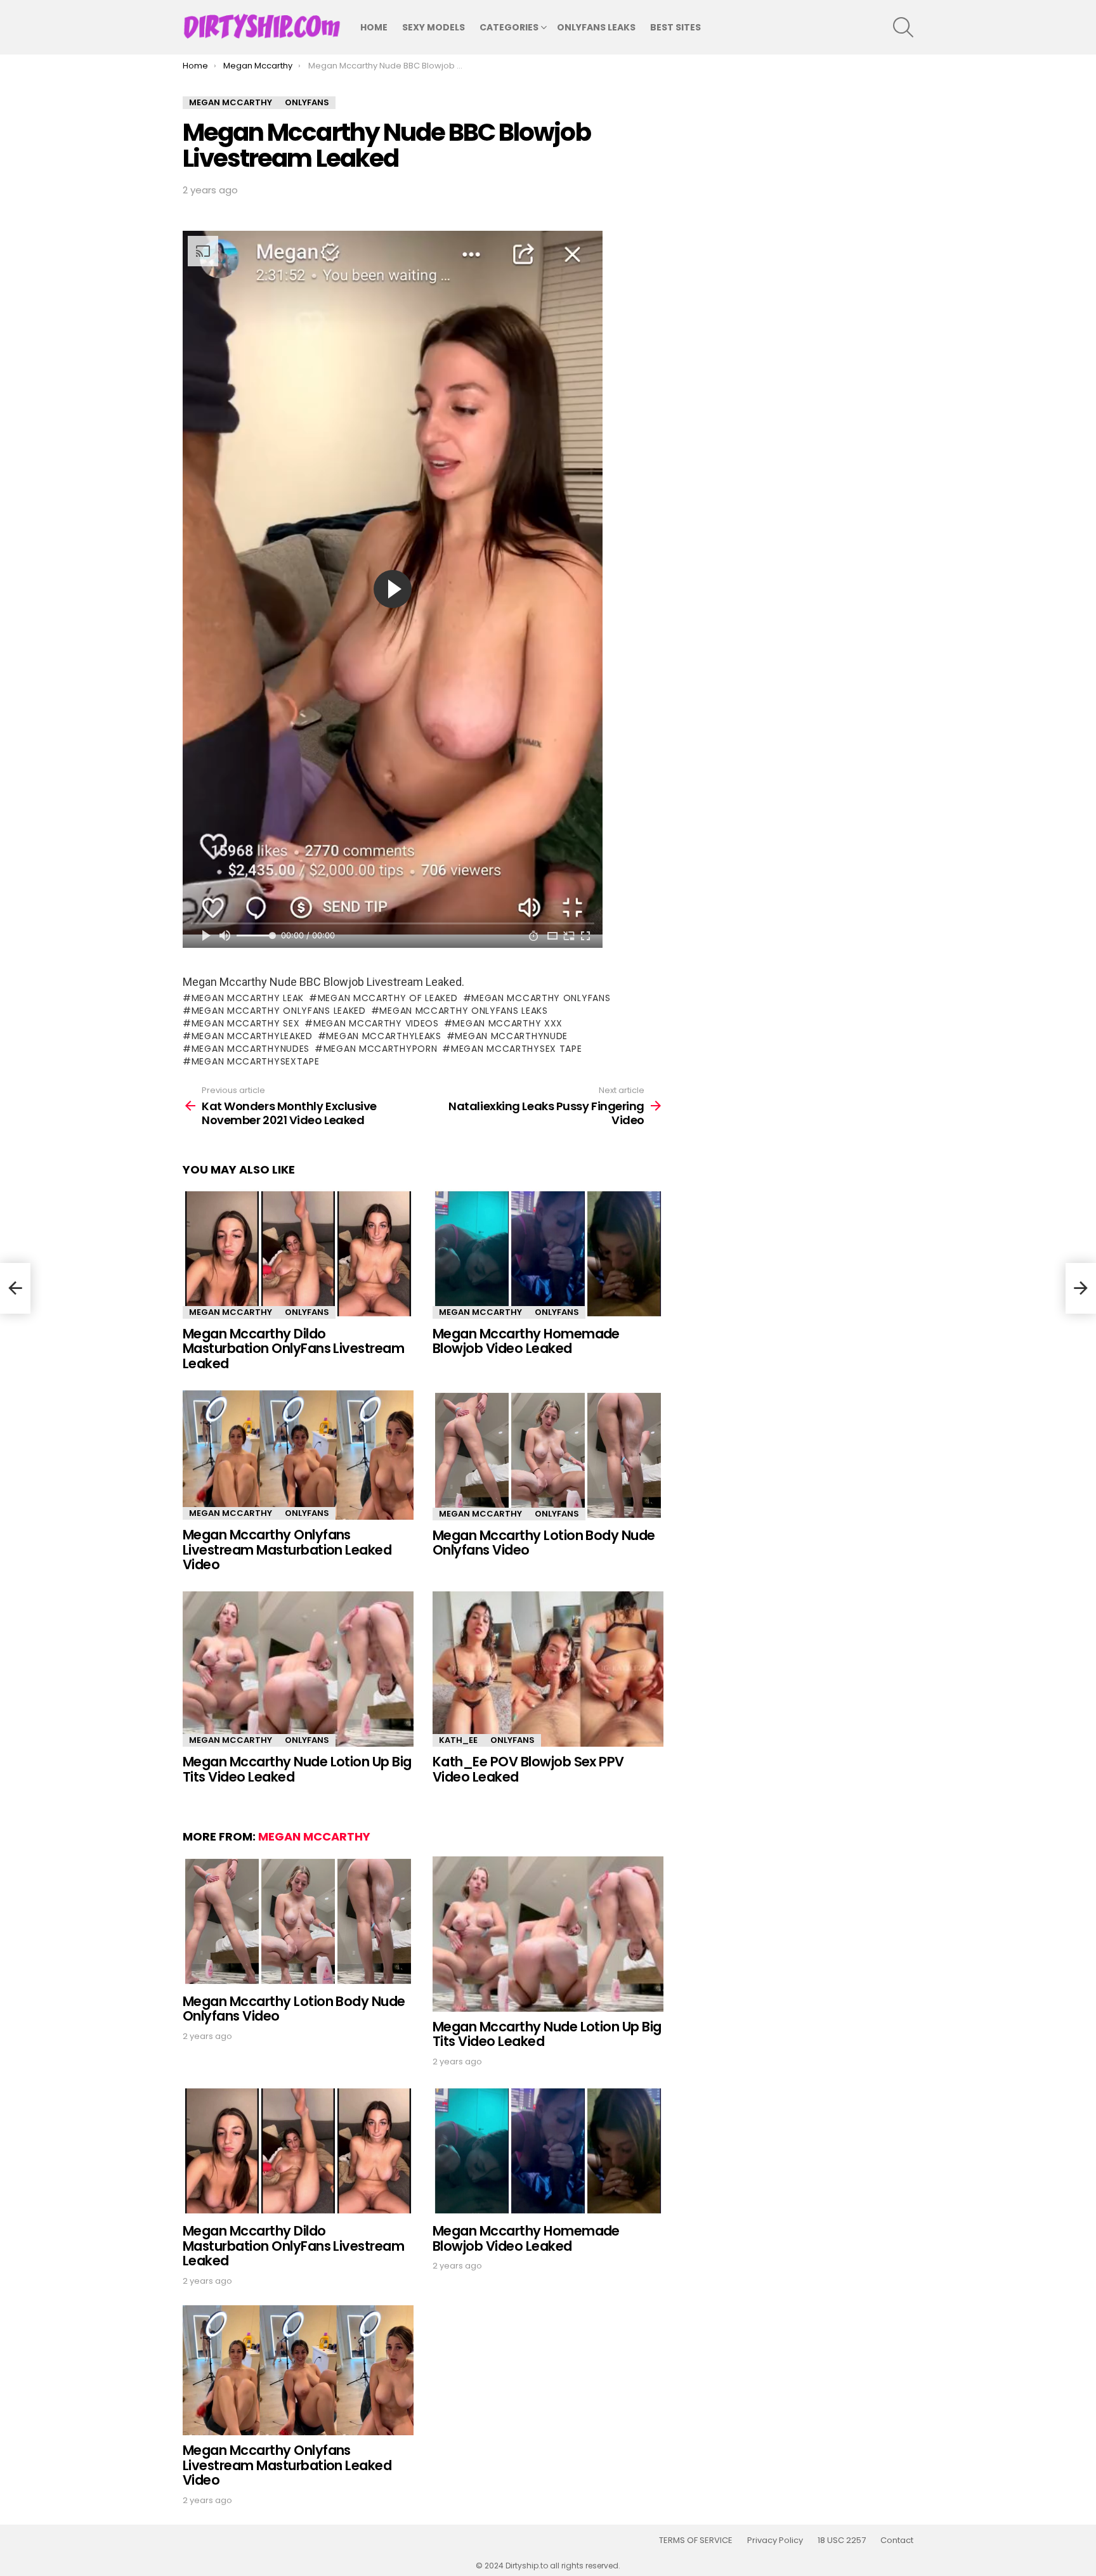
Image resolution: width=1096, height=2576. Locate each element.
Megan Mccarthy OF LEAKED (388, 998)
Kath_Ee (458, 1740)
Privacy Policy (775, 2540)
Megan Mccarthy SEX (245, 1023)
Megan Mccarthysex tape (516, 1049)
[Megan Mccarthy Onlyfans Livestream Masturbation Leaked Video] (298, 1455)
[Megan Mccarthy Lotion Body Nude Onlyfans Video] (548, 1455)
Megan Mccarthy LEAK (248, 998)
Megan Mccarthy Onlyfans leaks (463, 1011)
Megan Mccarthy (231, 1312)
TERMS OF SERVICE (696, 2540)
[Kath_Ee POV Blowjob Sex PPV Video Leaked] (548, 1669)
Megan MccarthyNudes (251, 1049)
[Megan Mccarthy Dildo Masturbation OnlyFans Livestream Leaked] (298, 1254)
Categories (509, 27)
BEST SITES (675, 27)
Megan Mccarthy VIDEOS (376, 1023)
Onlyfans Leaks (596, 27)
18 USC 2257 (842, 2540)
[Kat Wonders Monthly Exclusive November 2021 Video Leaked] (15, 1288)
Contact (897, 2540)
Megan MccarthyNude (511, 1036)
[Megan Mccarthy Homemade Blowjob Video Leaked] (548, 1254)
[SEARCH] (903, 27)
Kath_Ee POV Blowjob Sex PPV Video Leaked (528, 1769)
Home (374, 27)
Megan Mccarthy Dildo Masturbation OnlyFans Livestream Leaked (293, 1349)
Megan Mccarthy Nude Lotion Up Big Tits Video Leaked (297, 1769)
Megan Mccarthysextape (255, 1061)
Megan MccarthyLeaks (383, 1036)
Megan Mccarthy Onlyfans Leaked (279, 1011)
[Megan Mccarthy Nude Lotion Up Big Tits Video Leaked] (298, 1669)
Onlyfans (307, 1312)
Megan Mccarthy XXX (507, 1023)
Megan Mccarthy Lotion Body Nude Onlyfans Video (544, 1543)
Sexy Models (434, 27)
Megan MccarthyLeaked (252, 1036)
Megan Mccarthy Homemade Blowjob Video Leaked (526, 1341)
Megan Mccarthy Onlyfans (541, 998)
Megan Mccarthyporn (380, 1049)
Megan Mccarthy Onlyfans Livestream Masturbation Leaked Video (287, 1550)
